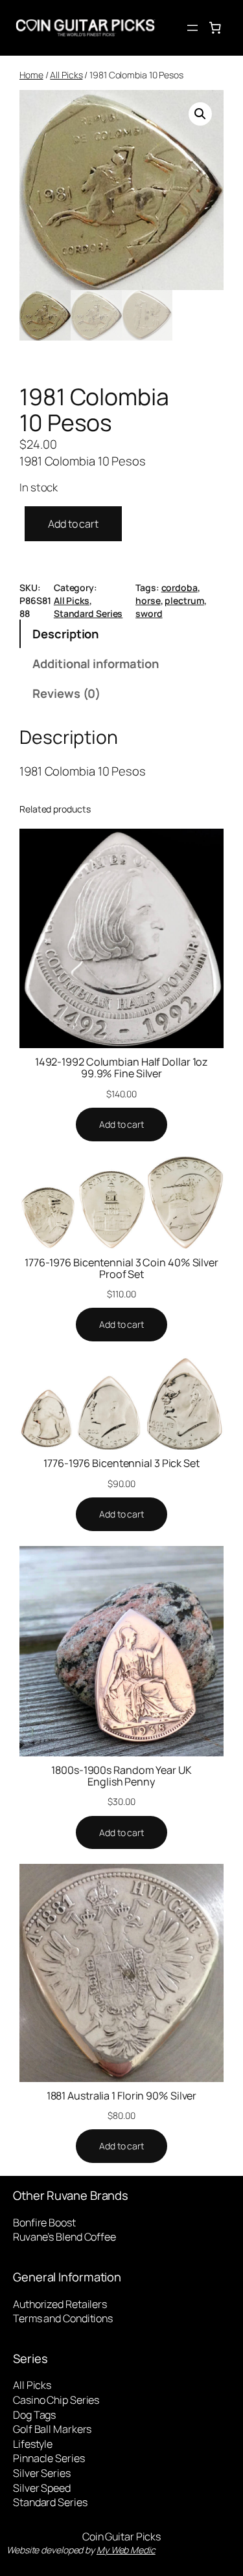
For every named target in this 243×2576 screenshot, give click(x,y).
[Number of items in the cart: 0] (215, 28)
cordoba (179, 588)
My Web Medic (126, 2550)
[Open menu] (192, 28)
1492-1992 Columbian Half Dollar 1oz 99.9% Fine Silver (122, 1068)
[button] (200, 114)
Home (31, 75)
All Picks (66, 75)
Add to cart (73, 524)
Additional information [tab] (96, 663)
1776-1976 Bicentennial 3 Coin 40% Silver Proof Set (121, 1268)
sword (149, 613)
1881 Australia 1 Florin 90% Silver (122, 2096)
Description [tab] (65, 633)
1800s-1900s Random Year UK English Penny (121, 1776)
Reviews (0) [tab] (66, 693)
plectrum (184, 600)
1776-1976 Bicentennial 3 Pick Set (121, 1463)
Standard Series (88, 613)
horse (148, 600)
